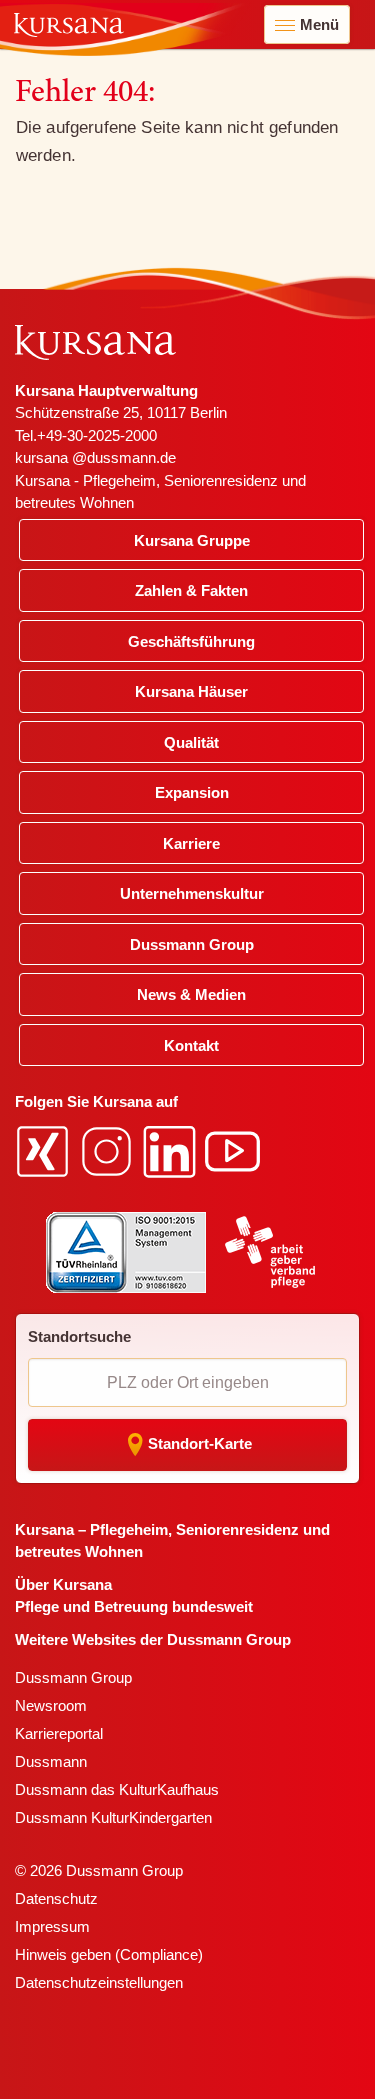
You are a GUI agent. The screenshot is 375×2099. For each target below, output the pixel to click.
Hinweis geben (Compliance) (109, 1954)
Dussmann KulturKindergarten (113, 1817)
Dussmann (51, 1761)
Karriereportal (59, 1733)
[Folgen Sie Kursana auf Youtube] (235, 1150)
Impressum (52, 1926)
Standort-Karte (200, 1443)
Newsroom (51, 1705)
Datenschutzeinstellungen (99, 1982)
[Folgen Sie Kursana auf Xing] (45, 1150)
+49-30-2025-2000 (97, 435)
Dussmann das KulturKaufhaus (117, 1789)
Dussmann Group (73, 1677)
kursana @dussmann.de (95, 457)
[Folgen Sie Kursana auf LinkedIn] (172, 1150)
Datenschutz (56, 1898)
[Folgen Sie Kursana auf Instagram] (109, 1150)
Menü (319, 24)
